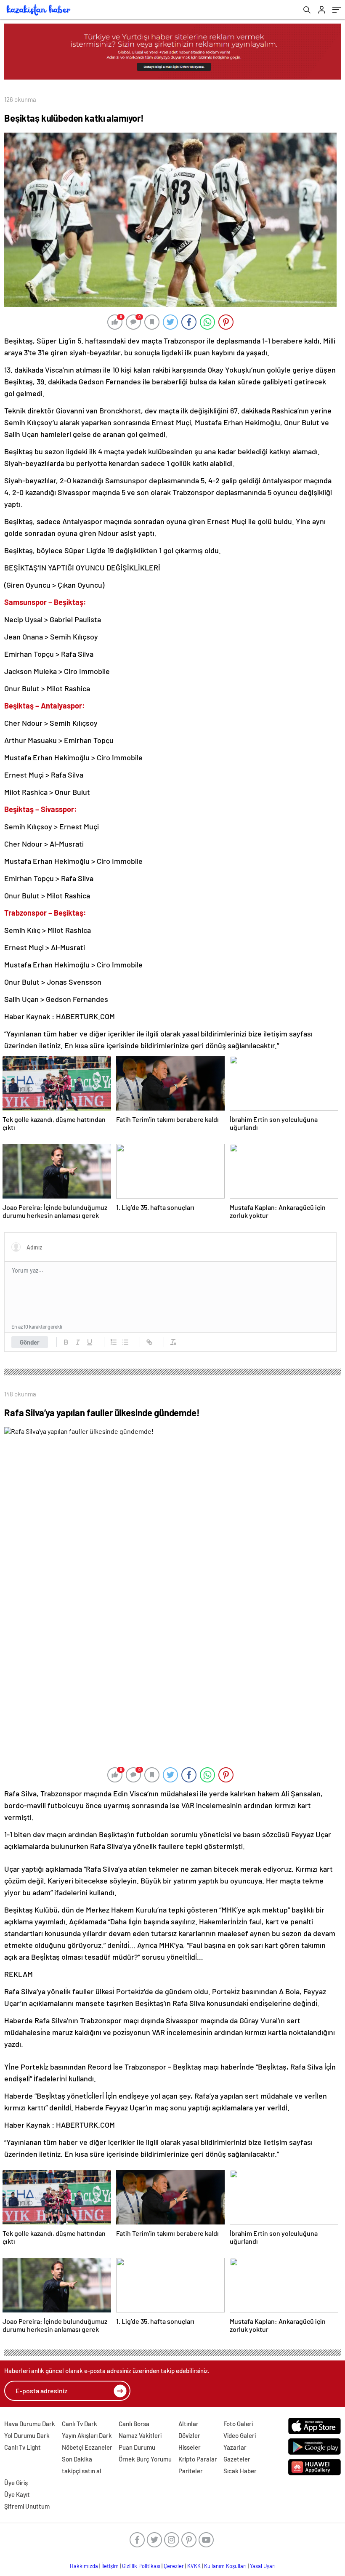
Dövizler (189, 2435)
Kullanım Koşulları (225, 2566)
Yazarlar (235, 2447)
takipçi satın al (82, 2471)
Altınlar (188, 2424)
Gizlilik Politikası (141, 2566)
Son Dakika (77, 2459)
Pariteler (191, 2471)
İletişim (110, 2566)
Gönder (30, 1342)
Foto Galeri (238, 2424)
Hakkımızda (84, 2566)
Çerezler (174, 2566)
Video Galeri (240, 2435)
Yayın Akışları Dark (87, 2435)
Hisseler (190, 2447)
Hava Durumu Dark (30, 2424)
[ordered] (114, 1342)
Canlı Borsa (134, 2424)
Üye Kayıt (17, 2494)
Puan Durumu (137, 2447)
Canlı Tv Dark (80, 2424)
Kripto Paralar (198, 2459)
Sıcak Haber (240, 2471)
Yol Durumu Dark (27, 2435)
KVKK (194, 2566)
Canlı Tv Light (23, 2447)
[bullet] (125, 1342)
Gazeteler (237, 2459)
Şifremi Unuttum (27, 2506)
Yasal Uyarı (263, 2566)
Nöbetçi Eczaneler (87, 2447)
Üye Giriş (16, 2483)
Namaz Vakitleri (140, 2435)
